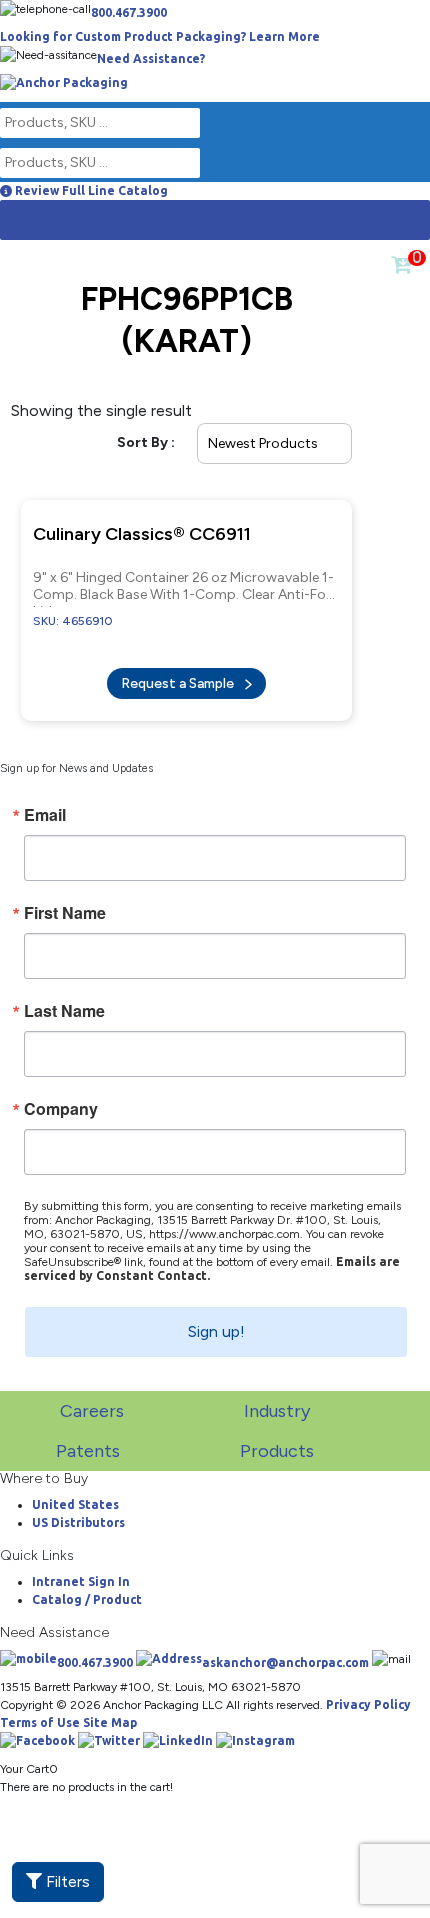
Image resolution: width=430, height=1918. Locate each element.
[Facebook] (37, 1730)
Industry (277, 1397)
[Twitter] (109, 1730)
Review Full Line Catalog (90, 190)
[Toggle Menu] (26, 220)
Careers (92, 1397)
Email (45, 801)
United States (75, 1490)
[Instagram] (255, 1730)
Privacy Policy (368, 1690)
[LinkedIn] (178, 1730)
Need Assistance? (151, 58)
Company (61, 1095)
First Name (65, 899)
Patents (88, 1437)
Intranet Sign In (81, 1567)
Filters (66, 1881)
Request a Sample (179, 673)
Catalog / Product (87, 1585)
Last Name (64, 997)
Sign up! (216, 1317)
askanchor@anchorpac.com (285, 1648)
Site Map (110, 1708)
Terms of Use (40, 1708)
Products (277, 1437)
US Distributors (78, 1508)
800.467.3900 (129, 12)
